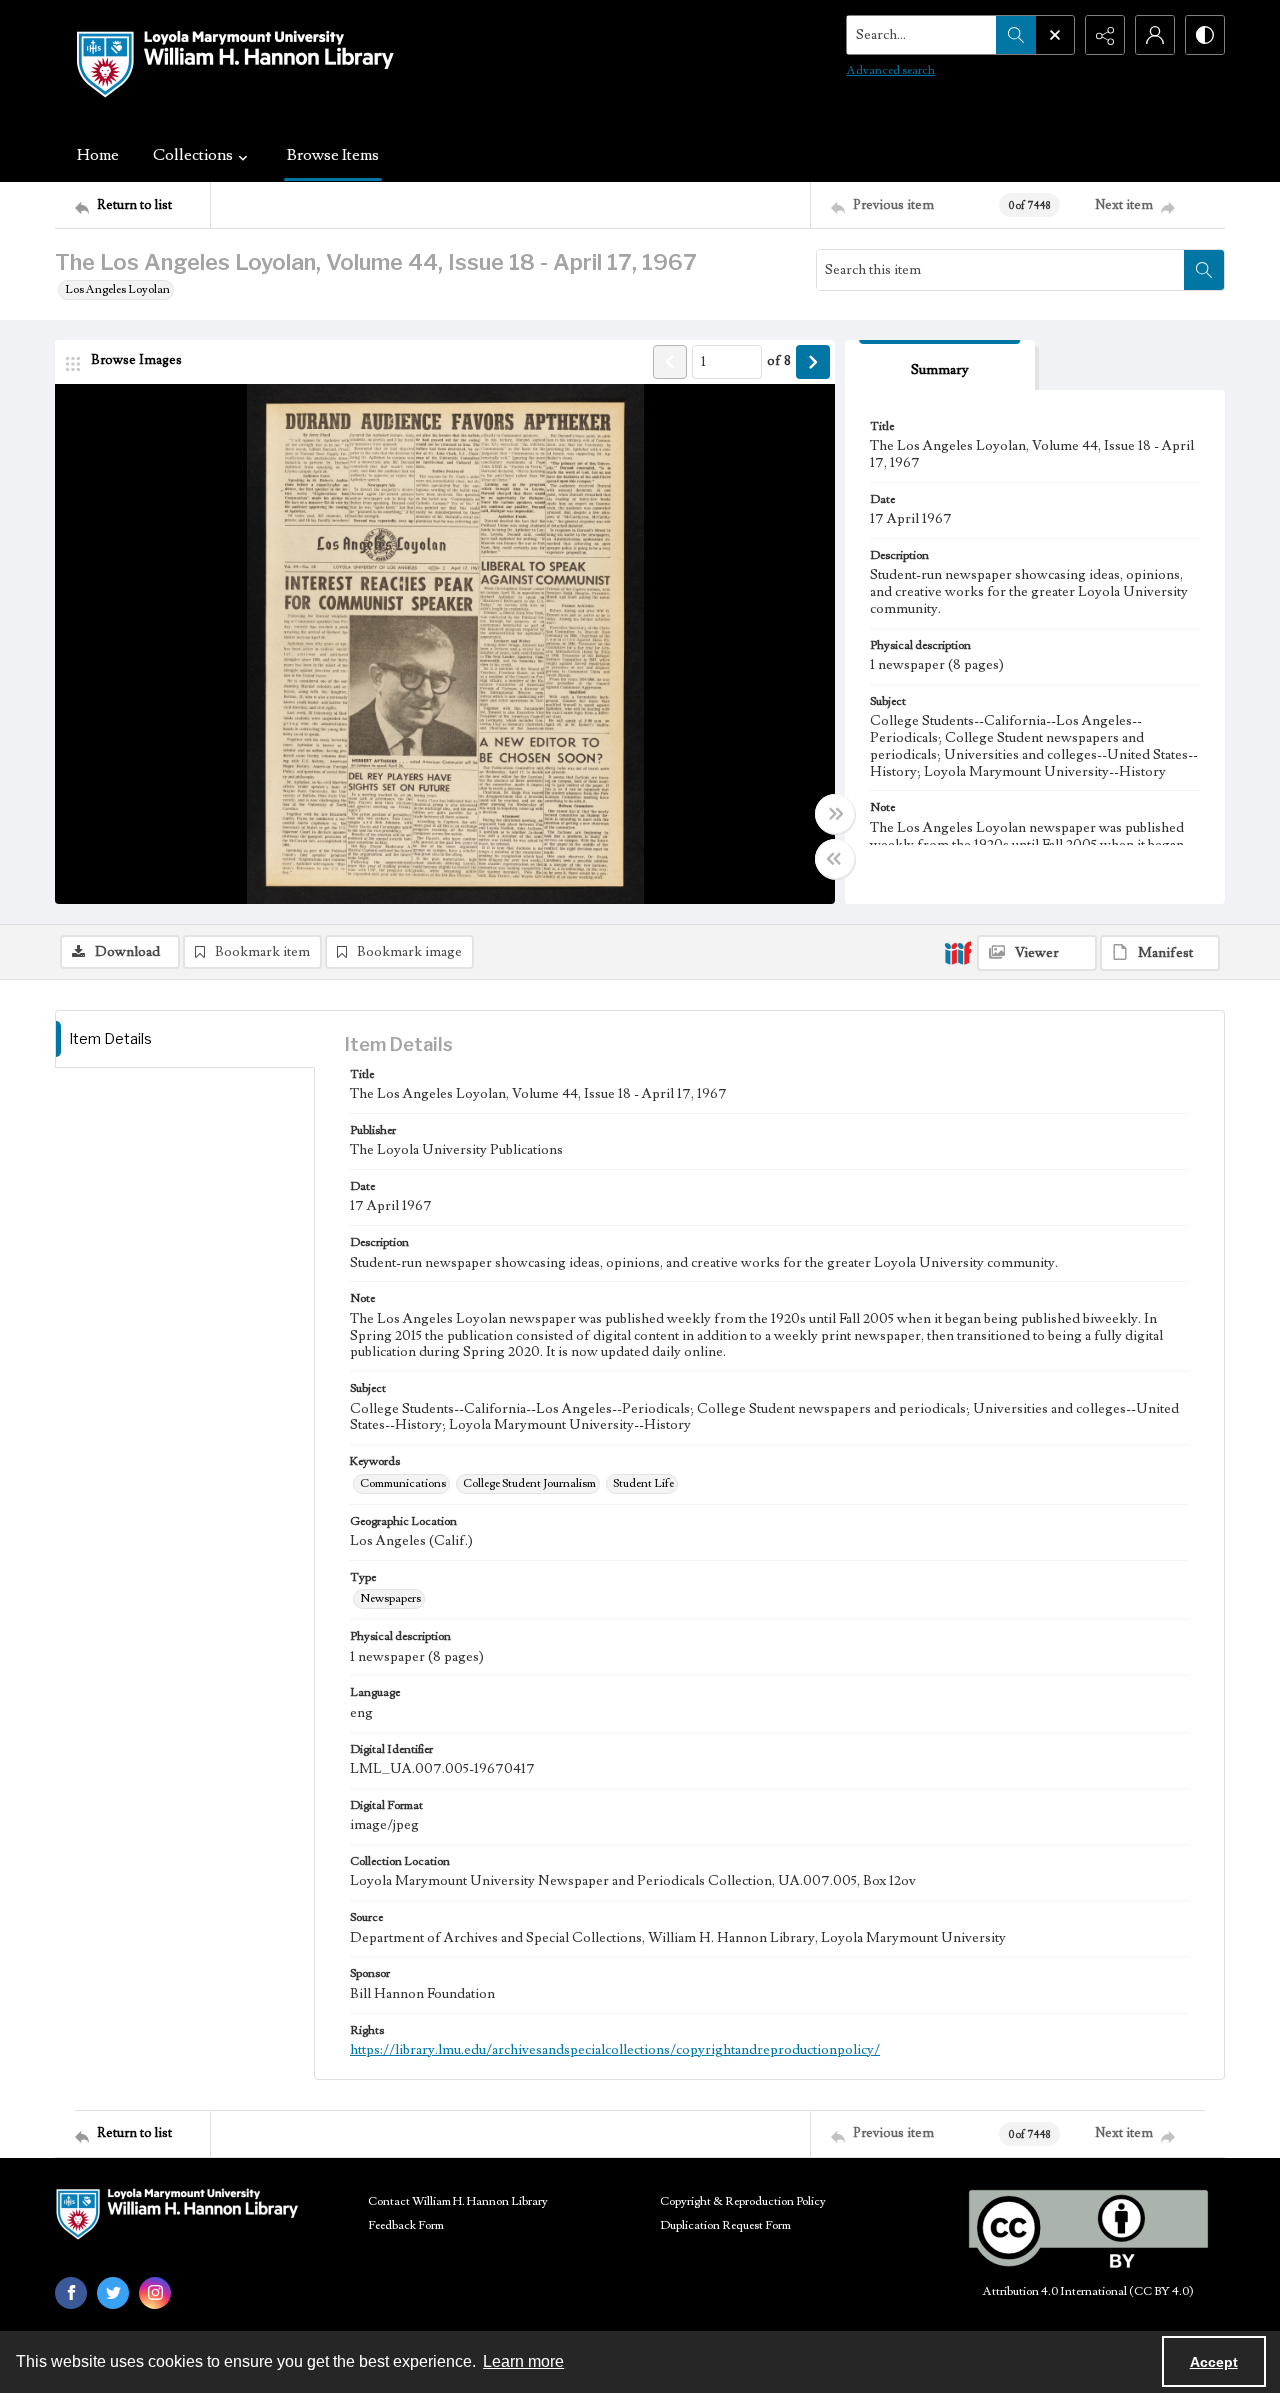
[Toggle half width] (835, 859)
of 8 (779, 361)
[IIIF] (958, 952)
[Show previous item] (670, 362)
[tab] (940, 365)
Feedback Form (406, 2225)
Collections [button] (193, 155)
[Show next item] (813, 362)
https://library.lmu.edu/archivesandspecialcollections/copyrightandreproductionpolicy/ (615, 2050)
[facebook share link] (71, 2293)
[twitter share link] (113, 2293)
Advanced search (891, 70)
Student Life (643, 1483)
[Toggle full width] (835, 814)
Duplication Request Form (725, 2225)
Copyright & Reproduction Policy (743, 2201)
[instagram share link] (155, 2293)
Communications (403, 1483)
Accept (1214, 2362)
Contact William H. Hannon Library (458, 2201)
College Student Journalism (529, 1483)
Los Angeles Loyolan (117, 289)
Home (98, 155)
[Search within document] (1204, 270)
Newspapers (390, 1598)
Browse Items (333, 155)
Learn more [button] (523, 2361)
